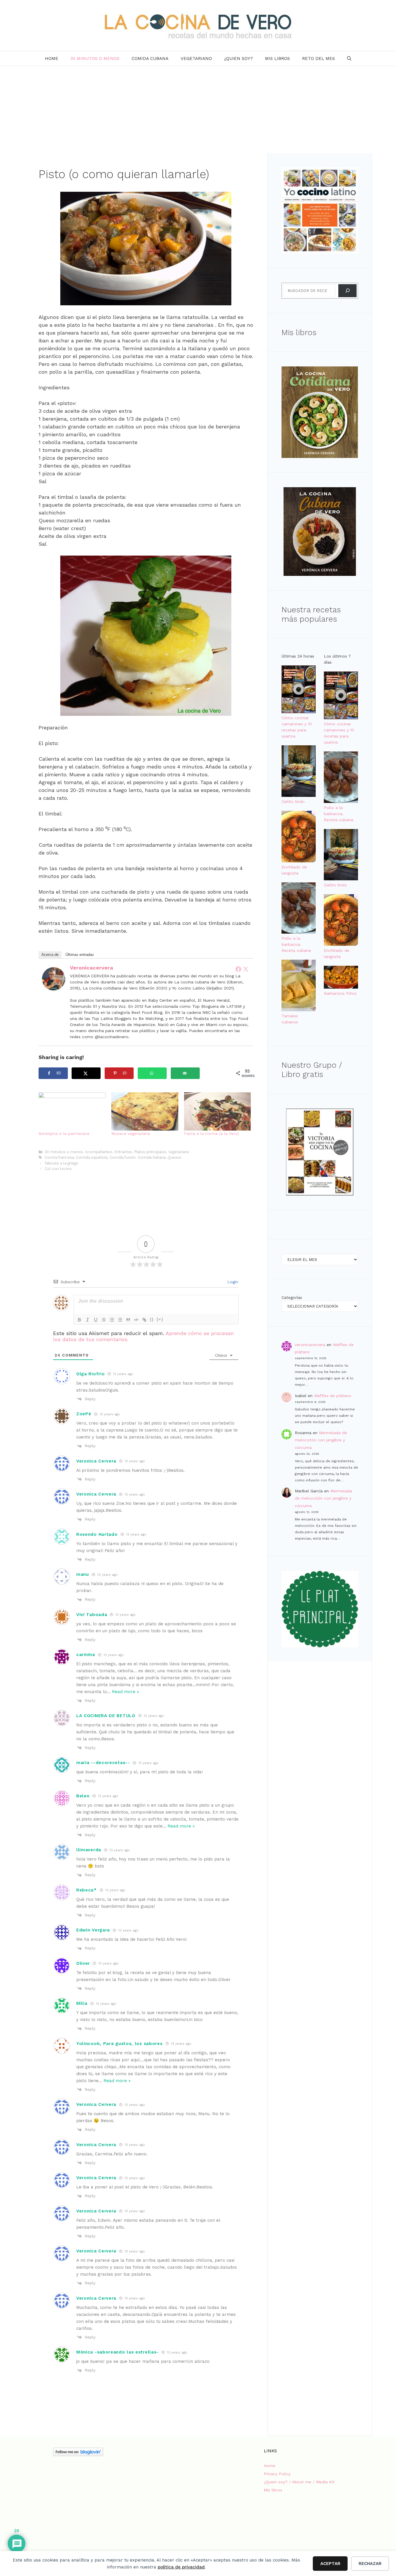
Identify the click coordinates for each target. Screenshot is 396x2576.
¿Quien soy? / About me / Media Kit (299, 2482)
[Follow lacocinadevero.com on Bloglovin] (78, 2455)
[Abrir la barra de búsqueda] (349, 59)
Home (52, 59)
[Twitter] (246, 969)
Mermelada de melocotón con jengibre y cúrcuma (321, 1440)
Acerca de (50, 955)
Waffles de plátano (333, 1396)
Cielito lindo (293, 802)
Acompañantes (99, 1152)
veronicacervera (91, 968)
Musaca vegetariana (131, 1133)
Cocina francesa (59, 1157)
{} (152, 1319)
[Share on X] (86, 1073)
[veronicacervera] (54, 988)
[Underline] (96, 1320)
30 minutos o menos (95, 59)
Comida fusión (123, 1157)
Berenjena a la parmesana (64, 1133)
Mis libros (277, 59)
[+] (160, 1319)
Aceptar (330, 2564)
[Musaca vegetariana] (145, 1111)
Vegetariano (196, 59)
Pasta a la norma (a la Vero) (211, 1133)
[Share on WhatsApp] (152, 1073)
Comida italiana (152, 1157)
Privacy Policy (277, 2474)
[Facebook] (238, 969)
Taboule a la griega (61, 1163)
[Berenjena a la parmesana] (72, 1111)
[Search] (347, 291)
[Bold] (79, 1320)
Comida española (92, 1157)
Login (232, 1282)
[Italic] (88, 1320)
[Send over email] (185, 1073)
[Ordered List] (112, 1320)
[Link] (144, 1320)
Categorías (292, 1297)
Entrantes (123, 1152)
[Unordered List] (120, 1320)
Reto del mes (318, 59)
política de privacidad (181, 2567)
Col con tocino (58, 1169)
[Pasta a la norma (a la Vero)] (218, 1111)
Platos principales (150, 1152)
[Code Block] (136, 1320)
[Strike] (104, 1320)
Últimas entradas (80, 955)
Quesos (175, 1157)
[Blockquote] (128, 1320)
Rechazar (370, 2564)
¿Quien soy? (238, 59)
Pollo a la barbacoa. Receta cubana (296, 944)
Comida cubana (150, 59)
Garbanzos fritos (340, 993)
